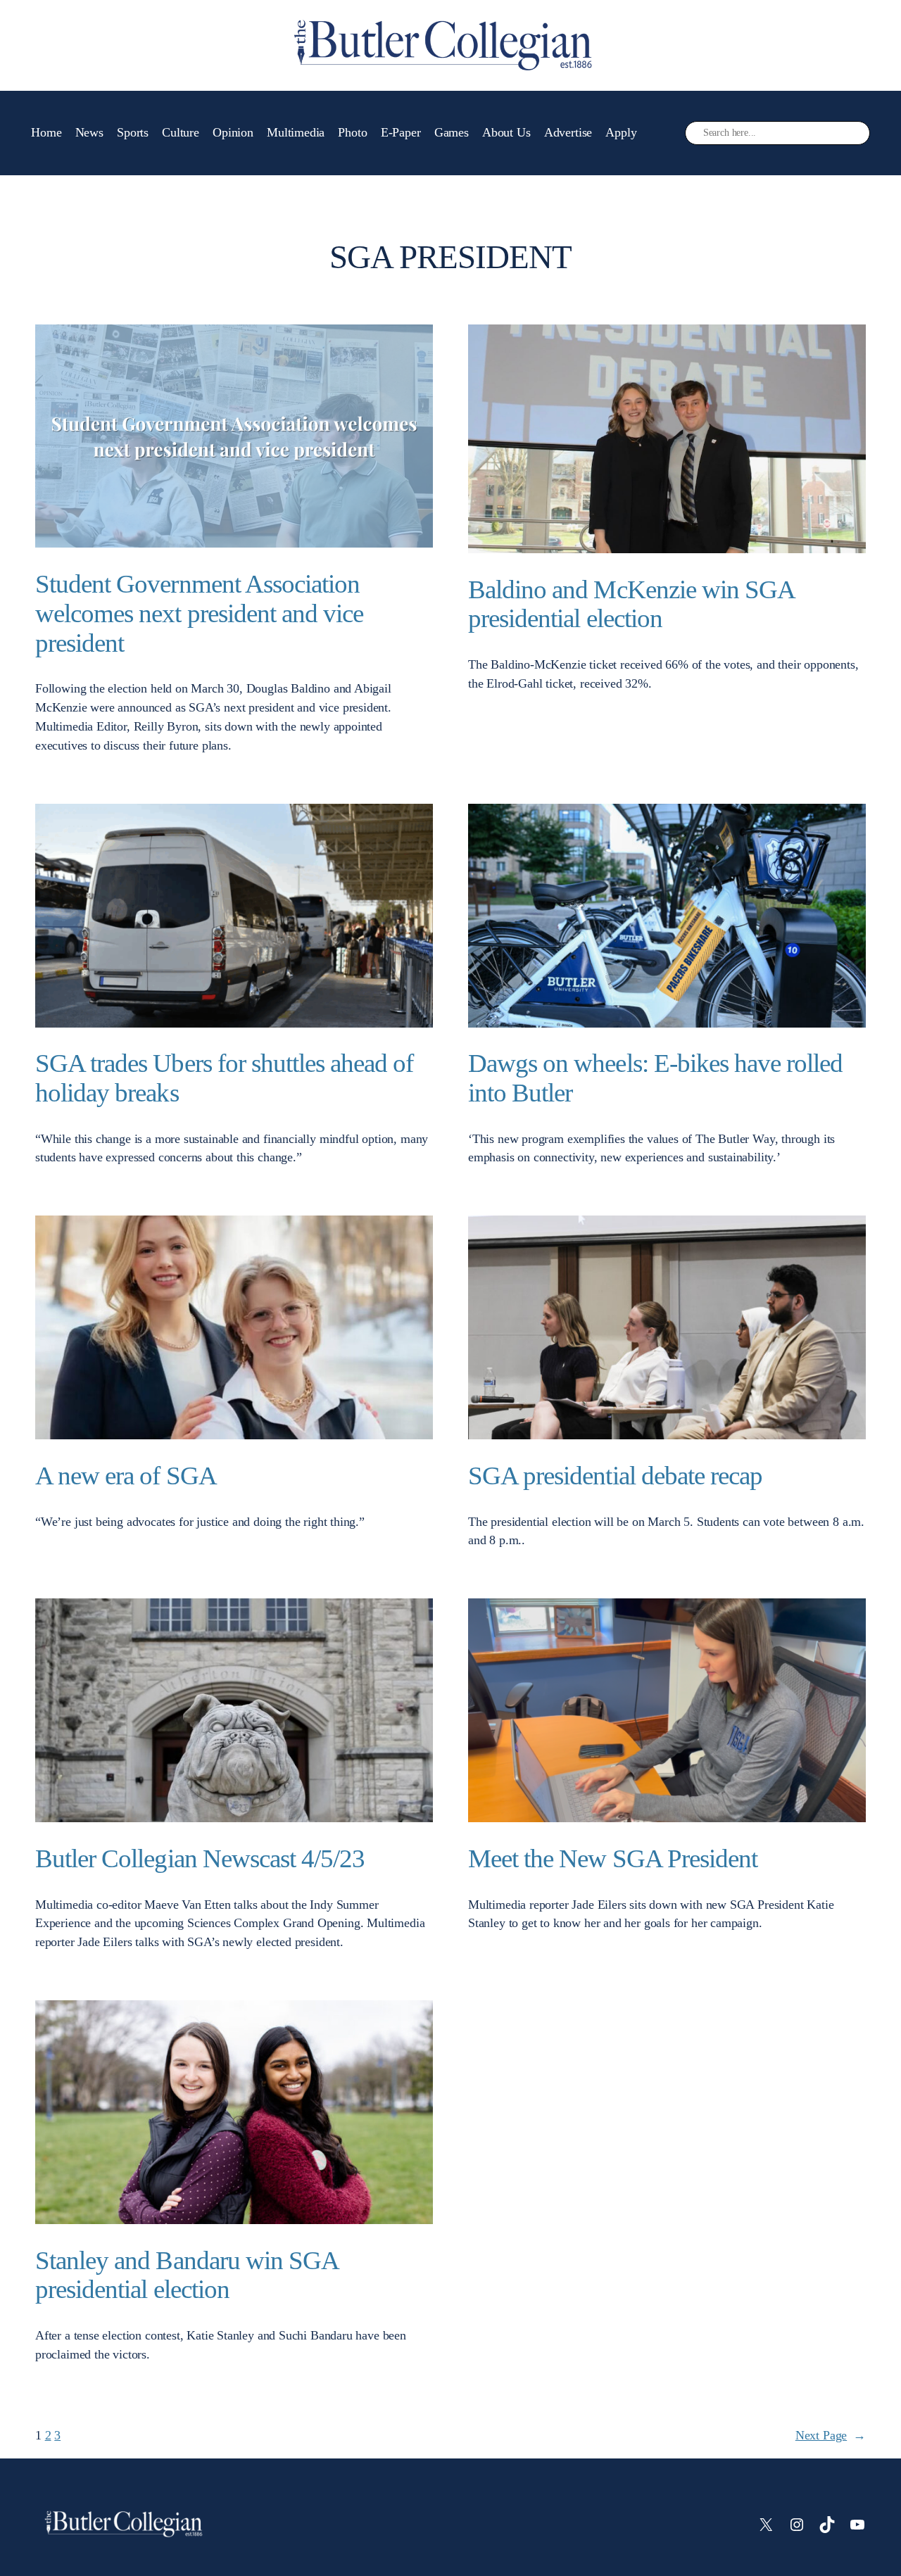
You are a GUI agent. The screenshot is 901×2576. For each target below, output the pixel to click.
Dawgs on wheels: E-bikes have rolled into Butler (655, 1078)
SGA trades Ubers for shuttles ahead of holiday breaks (225, 1078)
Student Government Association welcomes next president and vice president (199, 613)
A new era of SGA (126, 1476)
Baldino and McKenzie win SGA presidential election (631, 604)
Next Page (831, 2435)
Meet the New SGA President (613, 1858)
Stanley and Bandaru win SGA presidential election (187, 2275)
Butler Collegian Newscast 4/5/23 (200, 1858)
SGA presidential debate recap (615, 1476)
